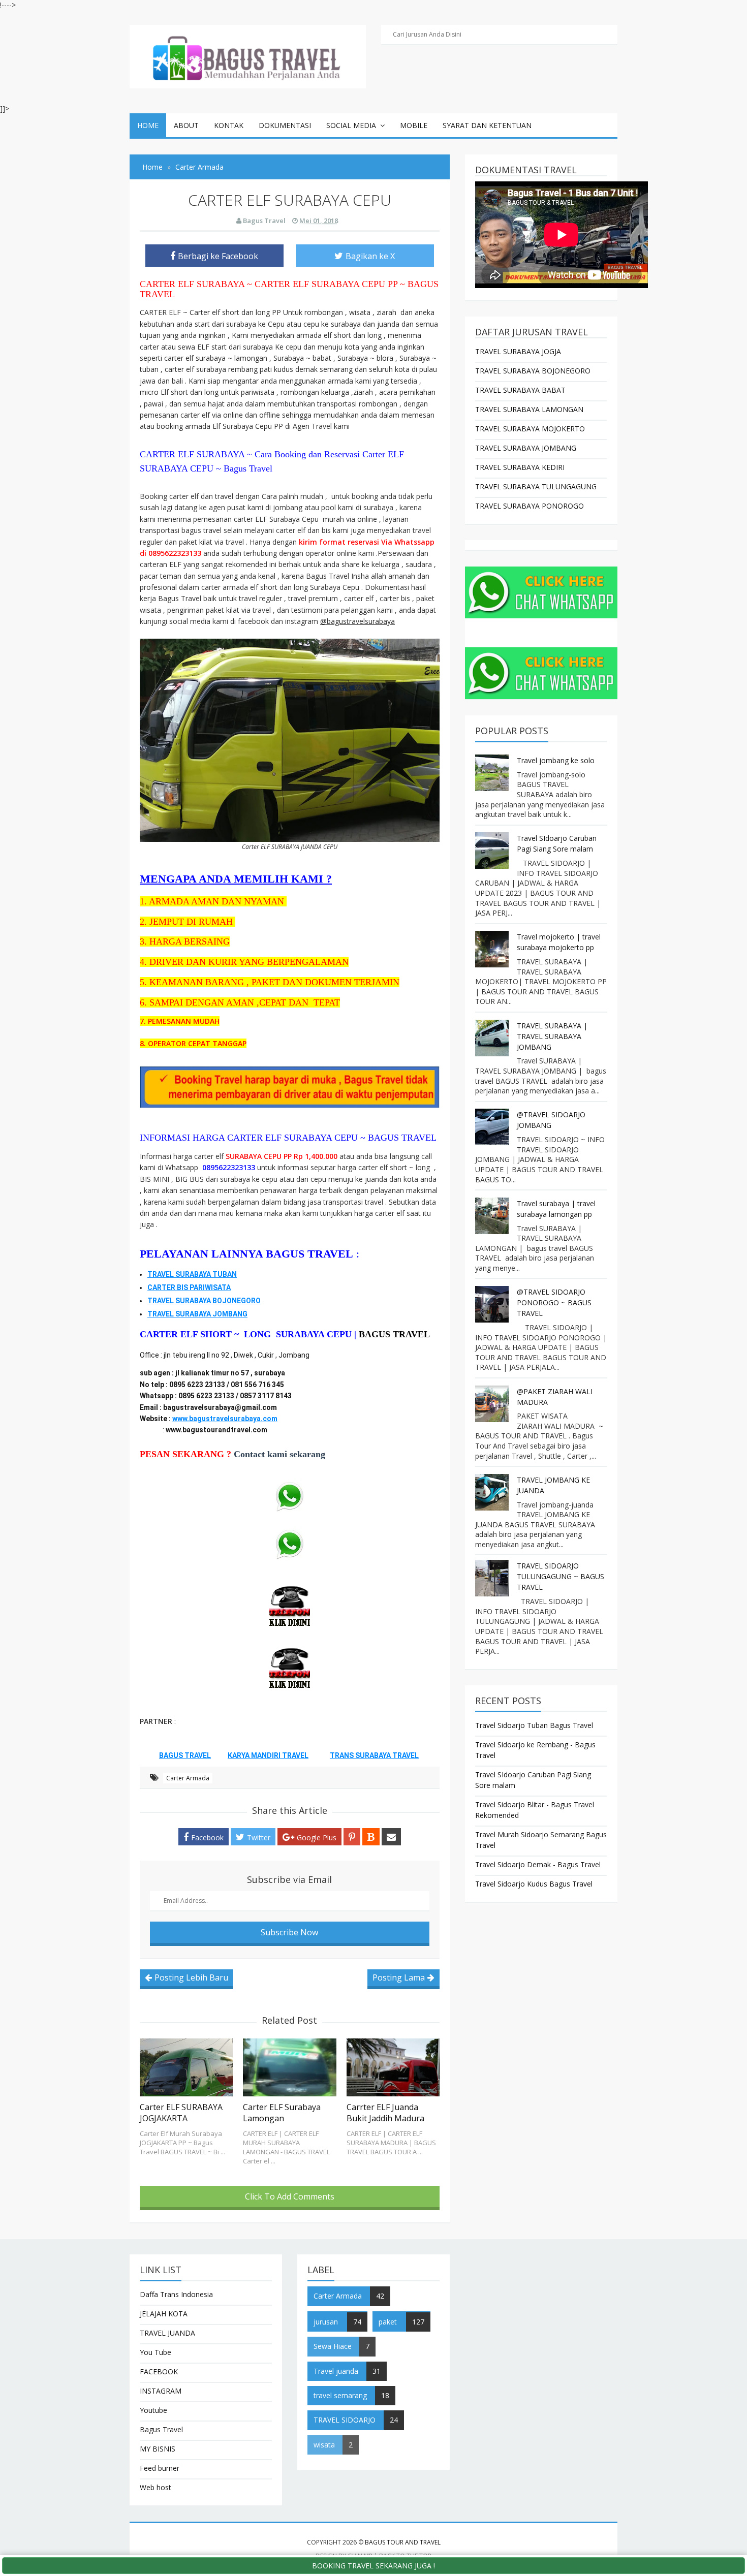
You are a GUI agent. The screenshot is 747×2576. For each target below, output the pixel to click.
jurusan (326, 2322)
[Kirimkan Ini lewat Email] (391, 1837)
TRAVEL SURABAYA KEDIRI (520, 467)
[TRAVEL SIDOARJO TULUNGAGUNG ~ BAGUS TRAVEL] (493, 1578)
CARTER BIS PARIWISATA (189, 1287)
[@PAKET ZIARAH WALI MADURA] (493, 1404)
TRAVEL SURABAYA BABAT (520, 390)
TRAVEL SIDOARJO (345, 2420)
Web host (155, 2487)
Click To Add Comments (290, 2196)
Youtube (153, 2410)
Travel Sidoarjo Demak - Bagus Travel (538, 1864)
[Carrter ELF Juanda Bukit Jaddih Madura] (393, 2067)
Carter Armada (188, 1778)
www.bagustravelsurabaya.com (225, 1419)
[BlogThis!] (371, 1837)
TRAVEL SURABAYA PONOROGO (530, 506)
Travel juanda (336, 2371)
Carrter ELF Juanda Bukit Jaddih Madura (385, 2113)
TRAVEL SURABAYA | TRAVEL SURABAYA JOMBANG (552, 1036)
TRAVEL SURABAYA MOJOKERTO (530, 429)
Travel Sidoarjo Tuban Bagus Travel (534, 1725)
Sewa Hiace (333, 2346)
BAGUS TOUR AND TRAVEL (403, 2542)
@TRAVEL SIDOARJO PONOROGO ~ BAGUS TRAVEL (554, 1302)
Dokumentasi (285, 125)
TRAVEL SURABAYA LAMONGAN (529, 409)
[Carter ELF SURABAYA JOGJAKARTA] (186, 2067)
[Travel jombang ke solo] (493, 773)
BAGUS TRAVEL (394, 1334)
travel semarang (340, 2395)
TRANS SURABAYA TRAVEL (374, 1755)
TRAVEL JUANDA (167, 2333)
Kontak (229, 125)
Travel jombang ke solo (556, 760)
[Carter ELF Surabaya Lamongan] (289, 2067)
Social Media (351, 125)
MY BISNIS (158, 2449)
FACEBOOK (159, 2371)
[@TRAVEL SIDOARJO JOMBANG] (493, 1127)
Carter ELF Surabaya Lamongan (282, 2113)
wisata (324, 2445)
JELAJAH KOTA (164, 2314)
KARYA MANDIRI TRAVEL (268, 1755)
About (186, 125)
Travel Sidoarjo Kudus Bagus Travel (534, 1884)
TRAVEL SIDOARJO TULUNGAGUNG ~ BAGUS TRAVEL (561, 1576)
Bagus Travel (161, 2429)
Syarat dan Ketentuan (487, 125)
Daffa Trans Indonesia (176, 2294)
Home (148, 125)
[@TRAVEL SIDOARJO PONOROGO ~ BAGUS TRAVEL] (493, 1304)
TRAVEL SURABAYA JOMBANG (197, 1314)
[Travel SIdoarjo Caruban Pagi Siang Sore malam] (493, 851)
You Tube (155, 2352)
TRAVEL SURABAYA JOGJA (518, 351)
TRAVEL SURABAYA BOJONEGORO (204, 1301)
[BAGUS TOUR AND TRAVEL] (248, 56)
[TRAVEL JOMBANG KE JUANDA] (493, 1492)
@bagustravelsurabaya (357, 621)
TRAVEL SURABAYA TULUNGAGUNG (536, 486)
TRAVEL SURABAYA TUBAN (192, 1274)
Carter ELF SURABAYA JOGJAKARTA (181, 2113)
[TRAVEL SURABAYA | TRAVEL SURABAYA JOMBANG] (493, 1038)
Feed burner (160, 2468)
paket (388, 2322)
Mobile (414, 125)
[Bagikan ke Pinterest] (352, 1837)
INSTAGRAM (161, 2391)
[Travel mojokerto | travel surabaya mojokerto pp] (493, 949)
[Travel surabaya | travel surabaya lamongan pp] (493, 1216)
